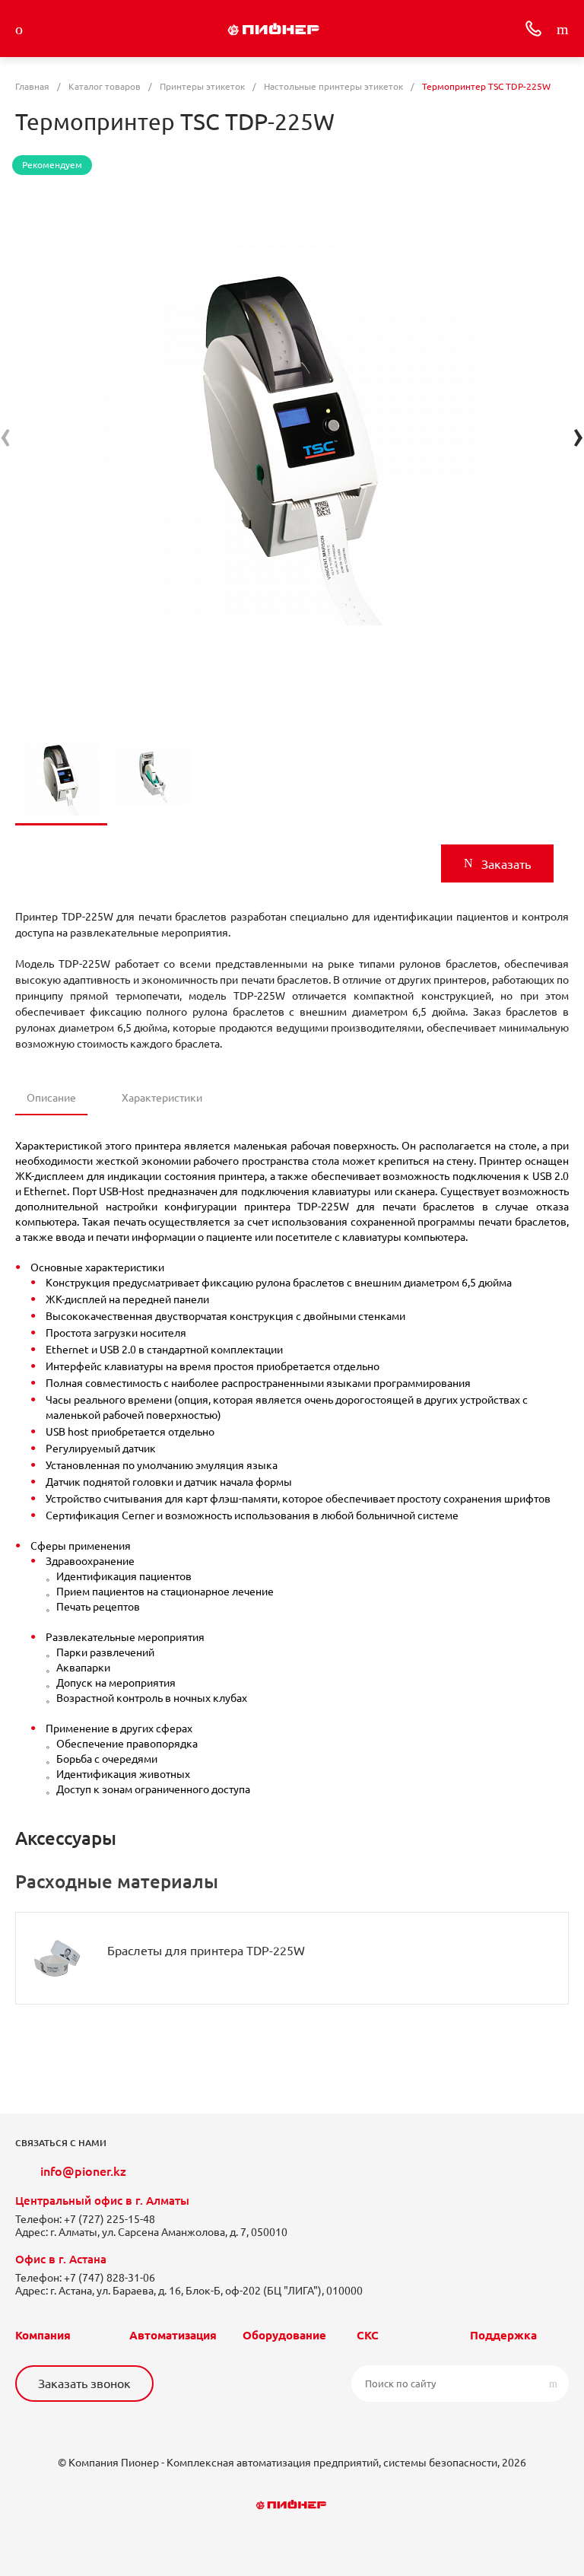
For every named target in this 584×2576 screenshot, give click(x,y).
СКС (368, 2335)
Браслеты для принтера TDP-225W (206, 1951)
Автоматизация (173, 2335)
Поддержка (503, 2335)
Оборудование (284, 2335)
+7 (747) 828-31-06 (109, 2278)
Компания (43, 2335)
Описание (51, 1098)
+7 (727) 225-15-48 (109, 2219)
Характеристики (162, 1098)
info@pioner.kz (83, 2171)
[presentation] (6, 435)
